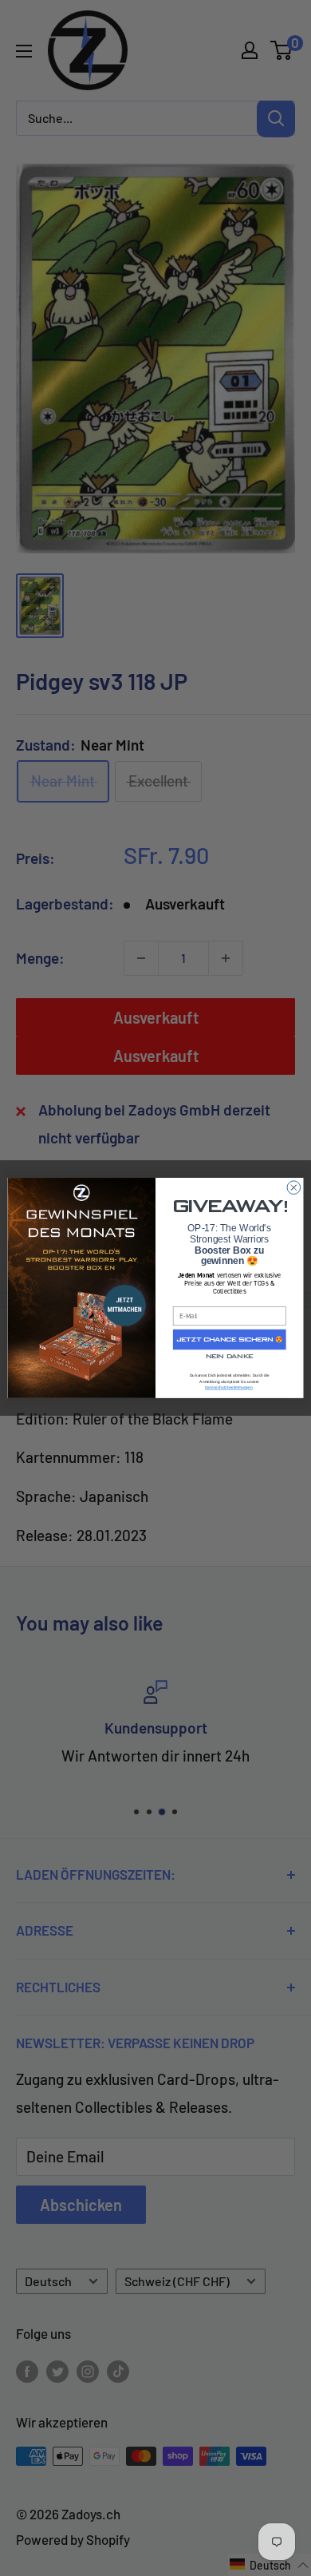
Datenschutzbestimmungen (229, 1387)
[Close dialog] (294, 1188)
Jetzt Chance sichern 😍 (230, 1340)
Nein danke (229, 1357)
